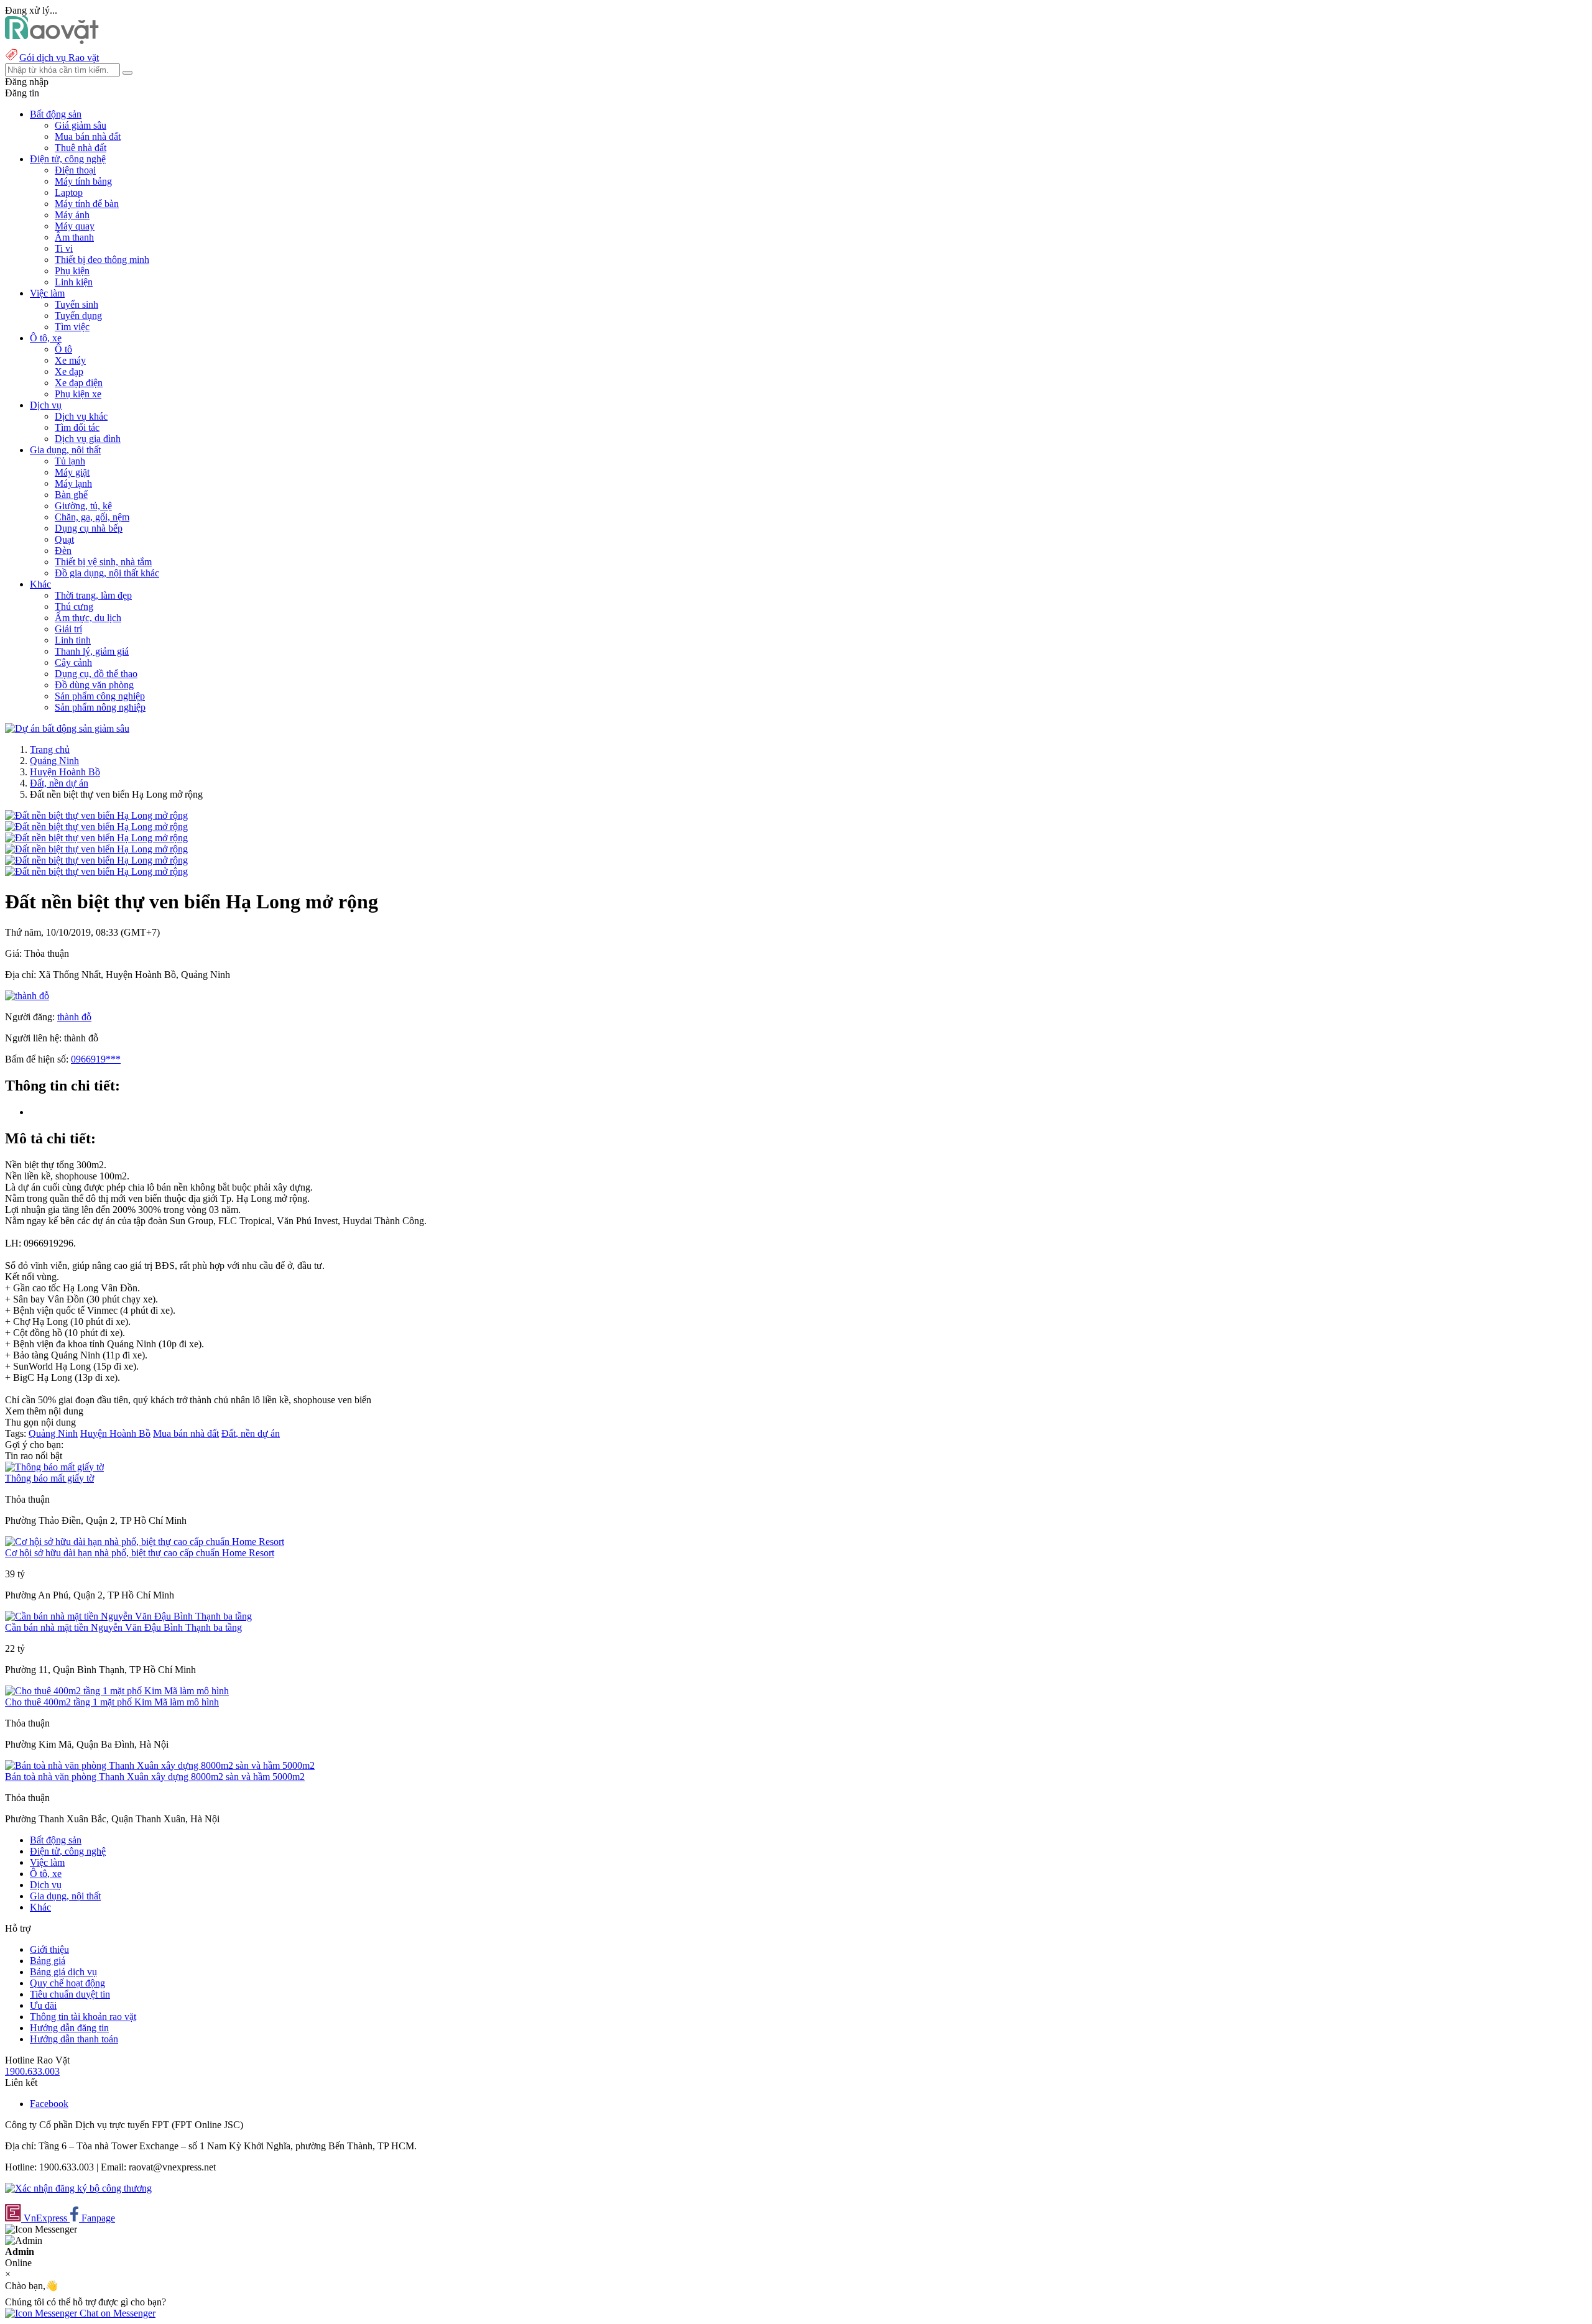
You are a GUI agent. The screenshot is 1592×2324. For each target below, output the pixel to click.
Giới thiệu (49, 1949)
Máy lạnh (73, 483)
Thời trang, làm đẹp (93, 595)
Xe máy (70, 360)
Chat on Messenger (116, 2313)
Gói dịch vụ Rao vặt (59, 58)
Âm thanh (74, 237)
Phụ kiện (72, 271)
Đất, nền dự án (59, 783)
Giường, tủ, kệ (83, 506)
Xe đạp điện (79, 383)
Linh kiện (74, 282)
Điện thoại (75, 170)
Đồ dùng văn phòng (94, 685)
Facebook (49, 2104)
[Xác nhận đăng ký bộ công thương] (78, 2188)
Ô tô (63, 349)
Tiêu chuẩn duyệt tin (70, 1994)
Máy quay (75, 226)
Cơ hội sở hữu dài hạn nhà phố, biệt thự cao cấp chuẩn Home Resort (140, 1553)
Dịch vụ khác (81, 416)
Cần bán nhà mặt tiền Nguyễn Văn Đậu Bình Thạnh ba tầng (123, 1627)
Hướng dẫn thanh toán (74, 2039)
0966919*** (96, 1059)
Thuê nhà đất (81, 148)
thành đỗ (74, 1017)
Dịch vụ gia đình (88, 439)
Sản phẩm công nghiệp (100, 696)
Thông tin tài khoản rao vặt (83, 2017)
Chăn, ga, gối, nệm (92, 517)
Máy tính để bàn (87, 204)
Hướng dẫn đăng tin (69, 2028)
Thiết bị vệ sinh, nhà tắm (103, 562)
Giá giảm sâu (81, 125)
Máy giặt (72, 472)
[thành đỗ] (27, 996)
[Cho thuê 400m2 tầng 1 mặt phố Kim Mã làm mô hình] (117, 1691)
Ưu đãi (43, 2005)
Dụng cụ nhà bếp (89, 528)
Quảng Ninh (54, 761)
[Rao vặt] (52, 41)
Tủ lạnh (70, 461)
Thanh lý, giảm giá (92, 651)
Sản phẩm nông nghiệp (100, 707)
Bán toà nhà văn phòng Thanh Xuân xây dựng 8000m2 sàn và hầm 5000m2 (155, 1777)
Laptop (69, 192)
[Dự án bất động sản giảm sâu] (67, 728)
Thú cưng (74, 606)
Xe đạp (69, 371)
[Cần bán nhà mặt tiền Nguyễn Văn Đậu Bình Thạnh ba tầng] (128, 1616)
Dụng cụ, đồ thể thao (96, 674)
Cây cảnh (73, 662)
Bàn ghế (71, 495)
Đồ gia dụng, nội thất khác (107, 573)
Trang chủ (50, 749)
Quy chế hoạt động (67, 1983)
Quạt (64, 539)
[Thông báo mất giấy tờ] (54, 1467)
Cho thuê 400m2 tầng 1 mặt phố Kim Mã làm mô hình (112, 1702)
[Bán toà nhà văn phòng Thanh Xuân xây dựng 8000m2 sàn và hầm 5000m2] (160, 1765)
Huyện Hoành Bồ (65, 772)
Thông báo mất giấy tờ (49, 1478)
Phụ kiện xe (78, 394)
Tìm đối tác (77, 427)
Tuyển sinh (76, 304)
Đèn (63, 551)
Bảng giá (48, 1961)
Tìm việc (72, 327)
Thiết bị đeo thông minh (102, 260)
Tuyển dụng (78, 316)
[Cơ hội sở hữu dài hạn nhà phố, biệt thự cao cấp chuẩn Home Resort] (145, 1542)
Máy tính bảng (83, 181)
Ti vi (64, 248)
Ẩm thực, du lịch (88, 618)
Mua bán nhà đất (88, 136)
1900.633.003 (32, 2071)
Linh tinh (73, 640)
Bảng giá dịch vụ (63, 1972)
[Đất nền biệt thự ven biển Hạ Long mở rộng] (96, 815)
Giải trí (68, 629)
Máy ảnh (72, 215)
